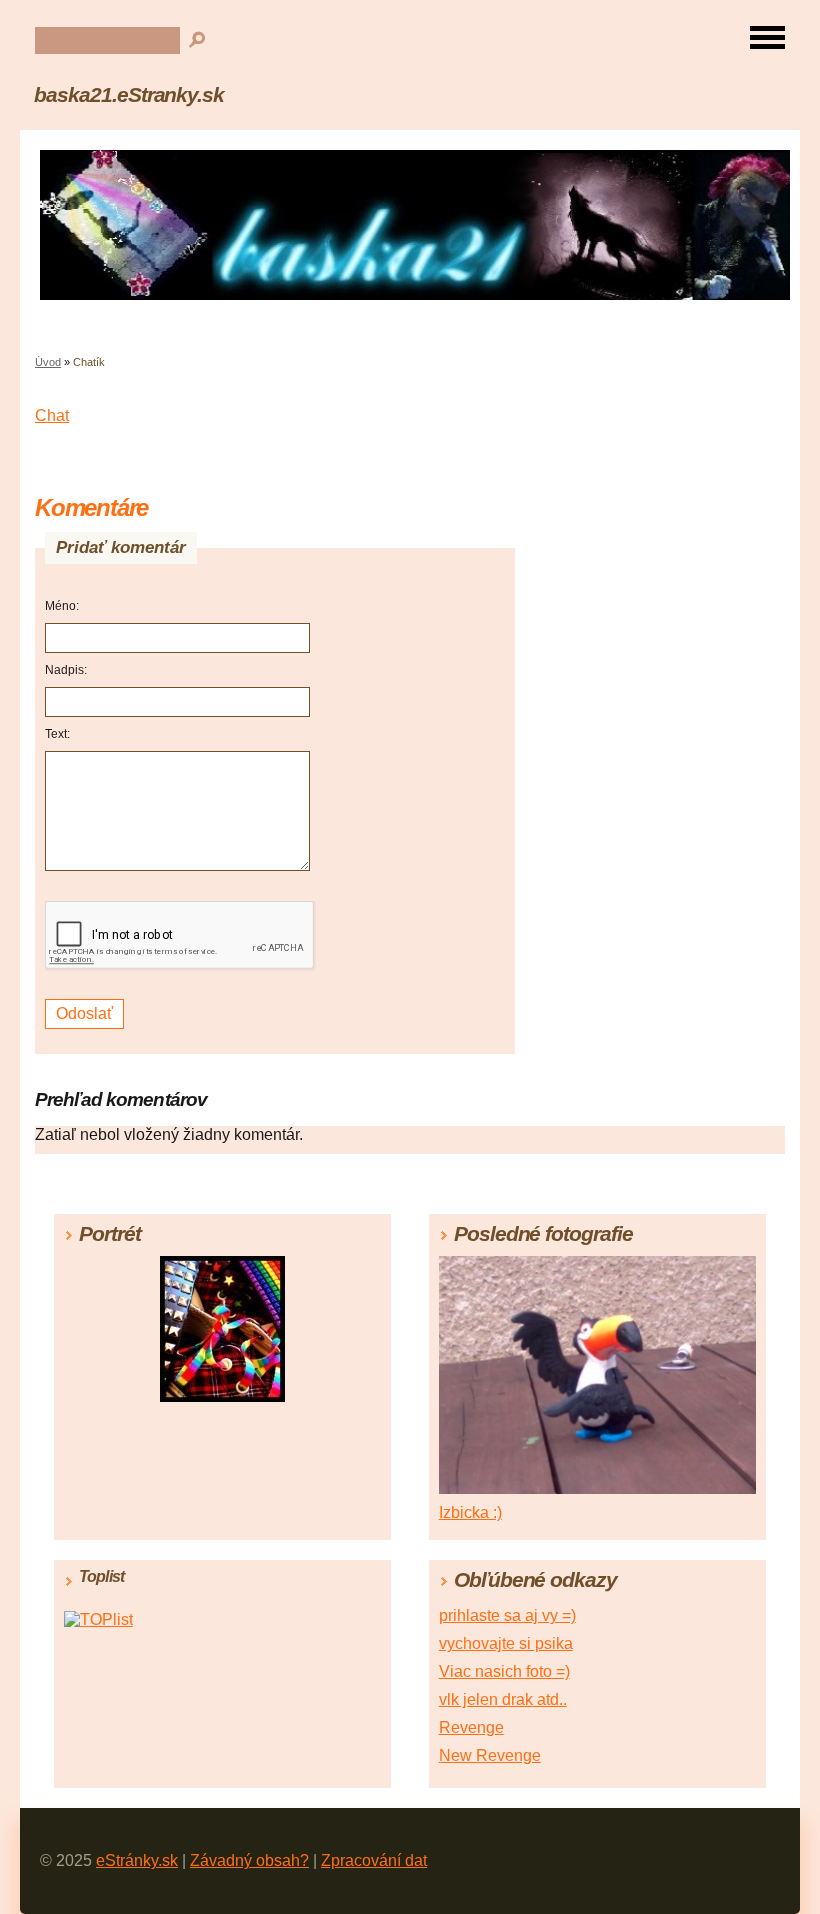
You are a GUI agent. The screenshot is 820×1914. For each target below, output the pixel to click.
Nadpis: (66, 670)
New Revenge (490, 1755)
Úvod (48, 362)
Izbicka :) (470, 1512)
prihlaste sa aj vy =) (507, 1615)
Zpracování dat (374, 1860)
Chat (52, 415)
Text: (57, 734)
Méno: (62, 606)
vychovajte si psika (506, 1643)
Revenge (471, 1727)
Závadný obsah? (249, 1860)
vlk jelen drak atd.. (503, 1699)
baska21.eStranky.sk (129, 94)
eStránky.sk (137, 1860)
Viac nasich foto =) (504, 1671)
